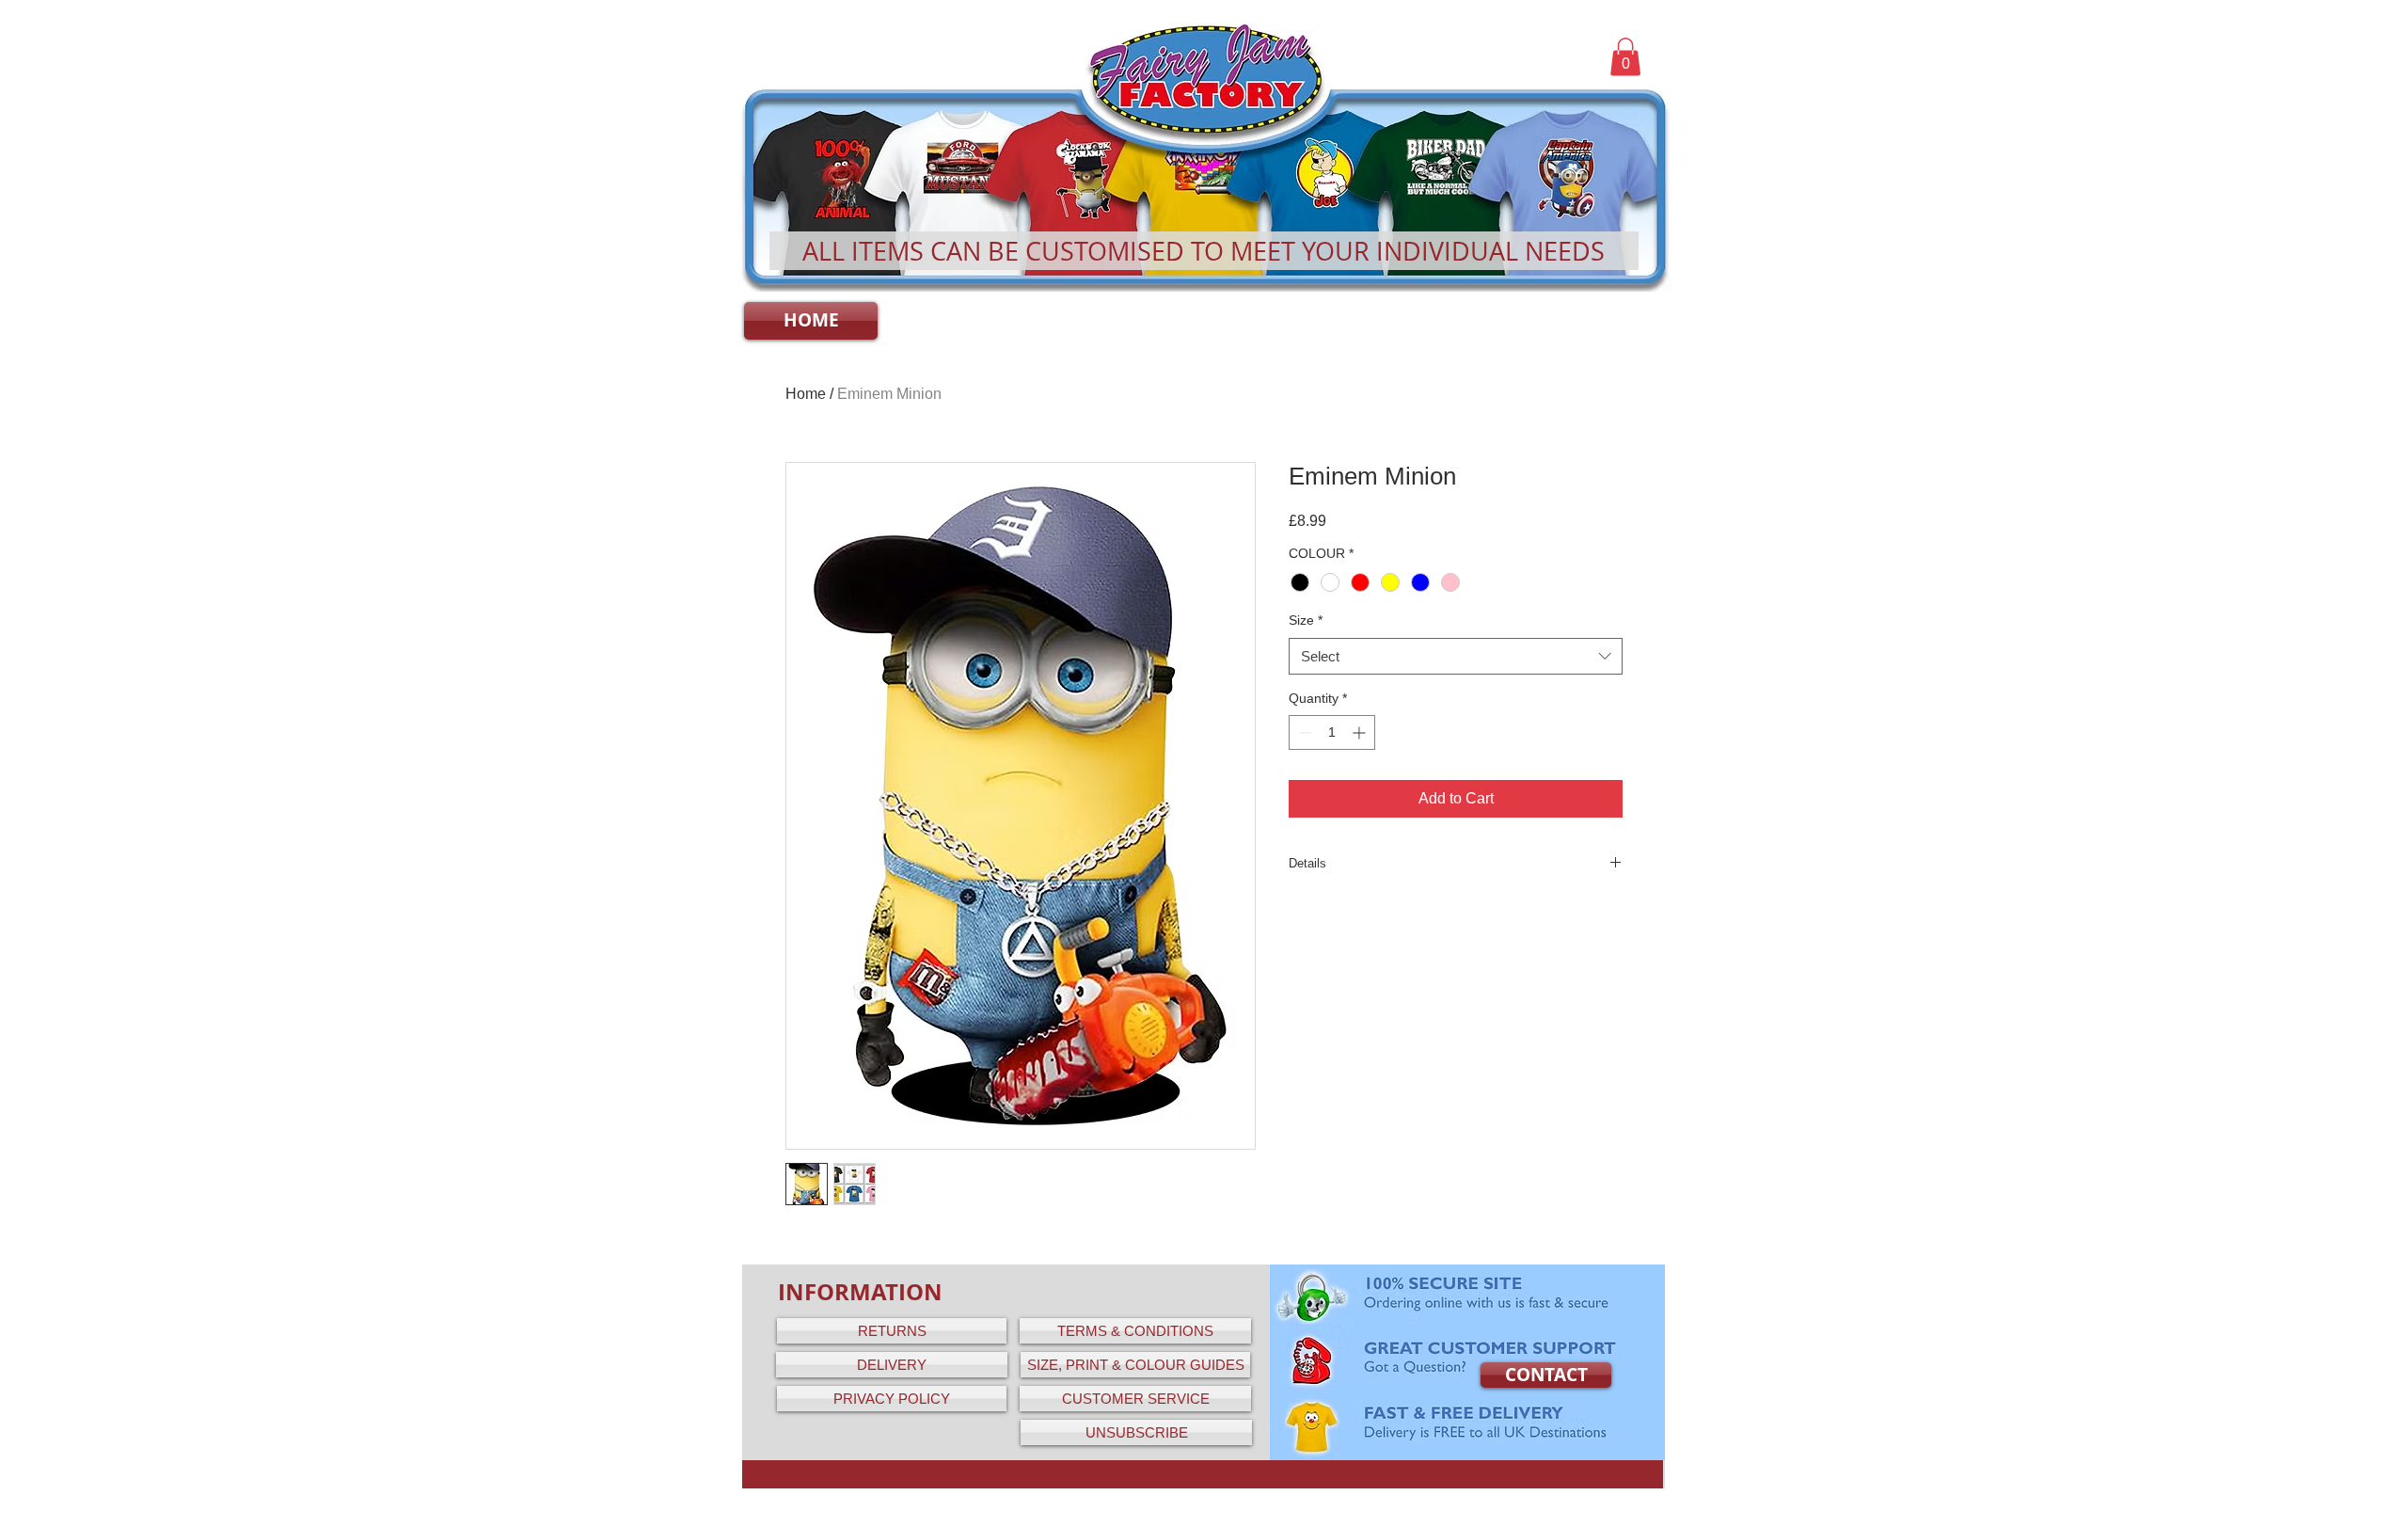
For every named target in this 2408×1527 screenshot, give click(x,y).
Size (1306, 620)
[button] (1625, 57)
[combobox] (1456, 656)
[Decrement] (1303, 732)
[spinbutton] (1332, 732)
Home (806, 394)
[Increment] (1361, 732)
